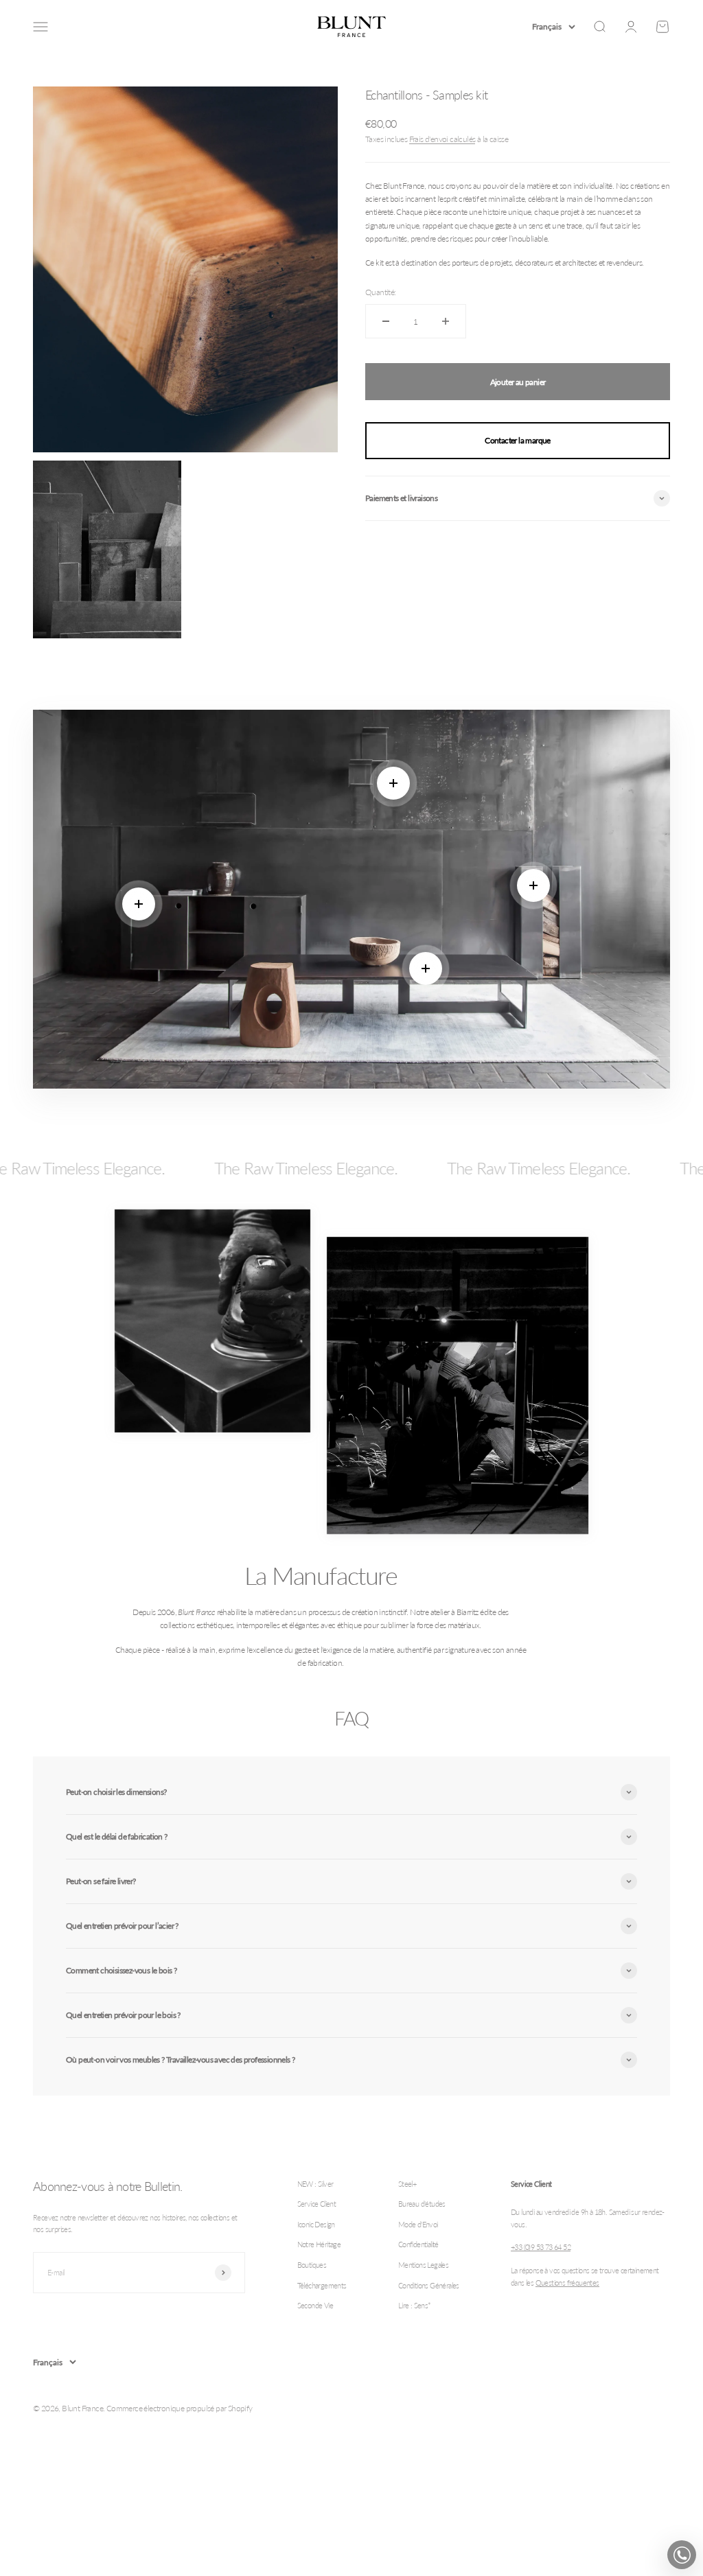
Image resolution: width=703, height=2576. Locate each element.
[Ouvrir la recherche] (599, 27)
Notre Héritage (319, 2244)
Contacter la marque (518, 440)
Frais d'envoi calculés (442, 139)
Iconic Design (316, 2224)
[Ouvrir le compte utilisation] (631, 27)
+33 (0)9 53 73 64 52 (541, 2247)
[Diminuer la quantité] (386, 321)
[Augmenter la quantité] (446, 321)
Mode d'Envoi (418, 2224)
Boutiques (312, 2265)
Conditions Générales (429, 2285)
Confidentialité (418, 2244)
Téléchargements (322, 2285)
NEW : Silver (315, 2184)
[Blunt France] (351, 27)
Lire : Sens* (415, 2305)
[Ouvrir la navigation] (41, 27)
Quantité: (381, 292)
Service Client (317, 2204)
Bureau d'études (422, 2204)
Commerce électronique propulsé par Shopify (180, 2408)
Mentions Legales (423, 2265)
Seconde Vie (315, 2305)
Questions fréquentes (567, 2283)
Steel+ (407, 2184)
